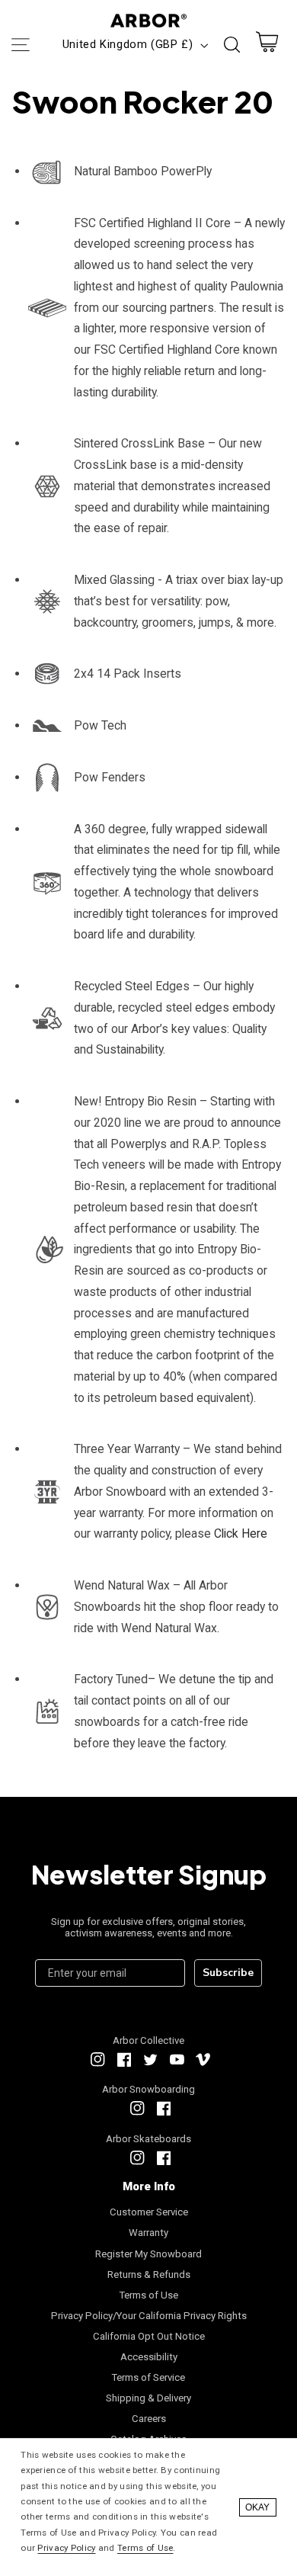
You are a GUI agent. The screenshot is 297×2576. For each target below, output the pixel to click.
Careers (149, 2419)
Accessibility (149, 2357)
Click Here (241, 1533)
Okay (257, 2507)
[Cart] (267, 45)
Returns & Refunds (149, 2274)
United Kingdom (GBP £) (128, 44)
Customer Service (149, 2212)
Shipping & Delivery (148, 2398)
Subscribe (228, 1973)
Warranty (148, 2233)
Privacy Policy (66, 2548)
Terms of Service (148, 2377)
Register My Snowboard (148, 2254)
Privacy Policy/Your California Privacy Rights (149, 2316)
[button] (20, 45)
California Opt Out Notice (149, 2336)
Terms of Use (149, 2295)
